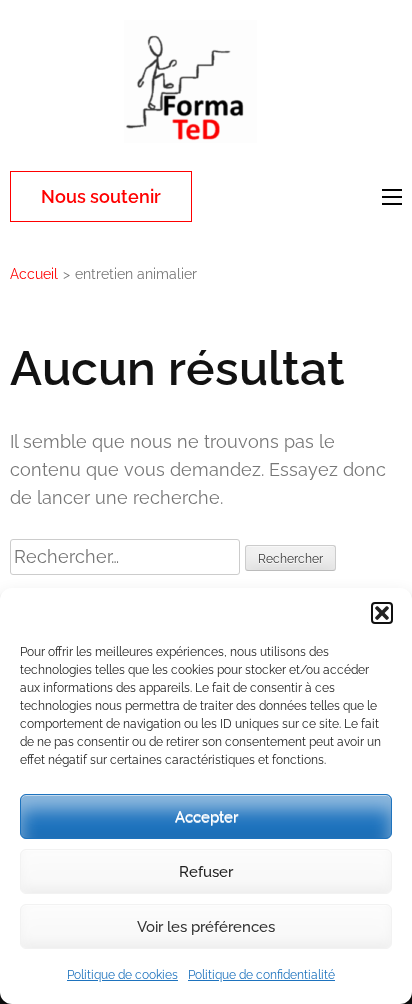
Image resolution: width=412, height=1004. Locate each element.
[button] (382, 613)
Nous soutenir (101, 196)
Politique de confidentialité (261, 975)
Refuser (206, 872)
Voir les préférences (206, 927)
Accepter (206, 817)
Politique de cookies (122, 975)
